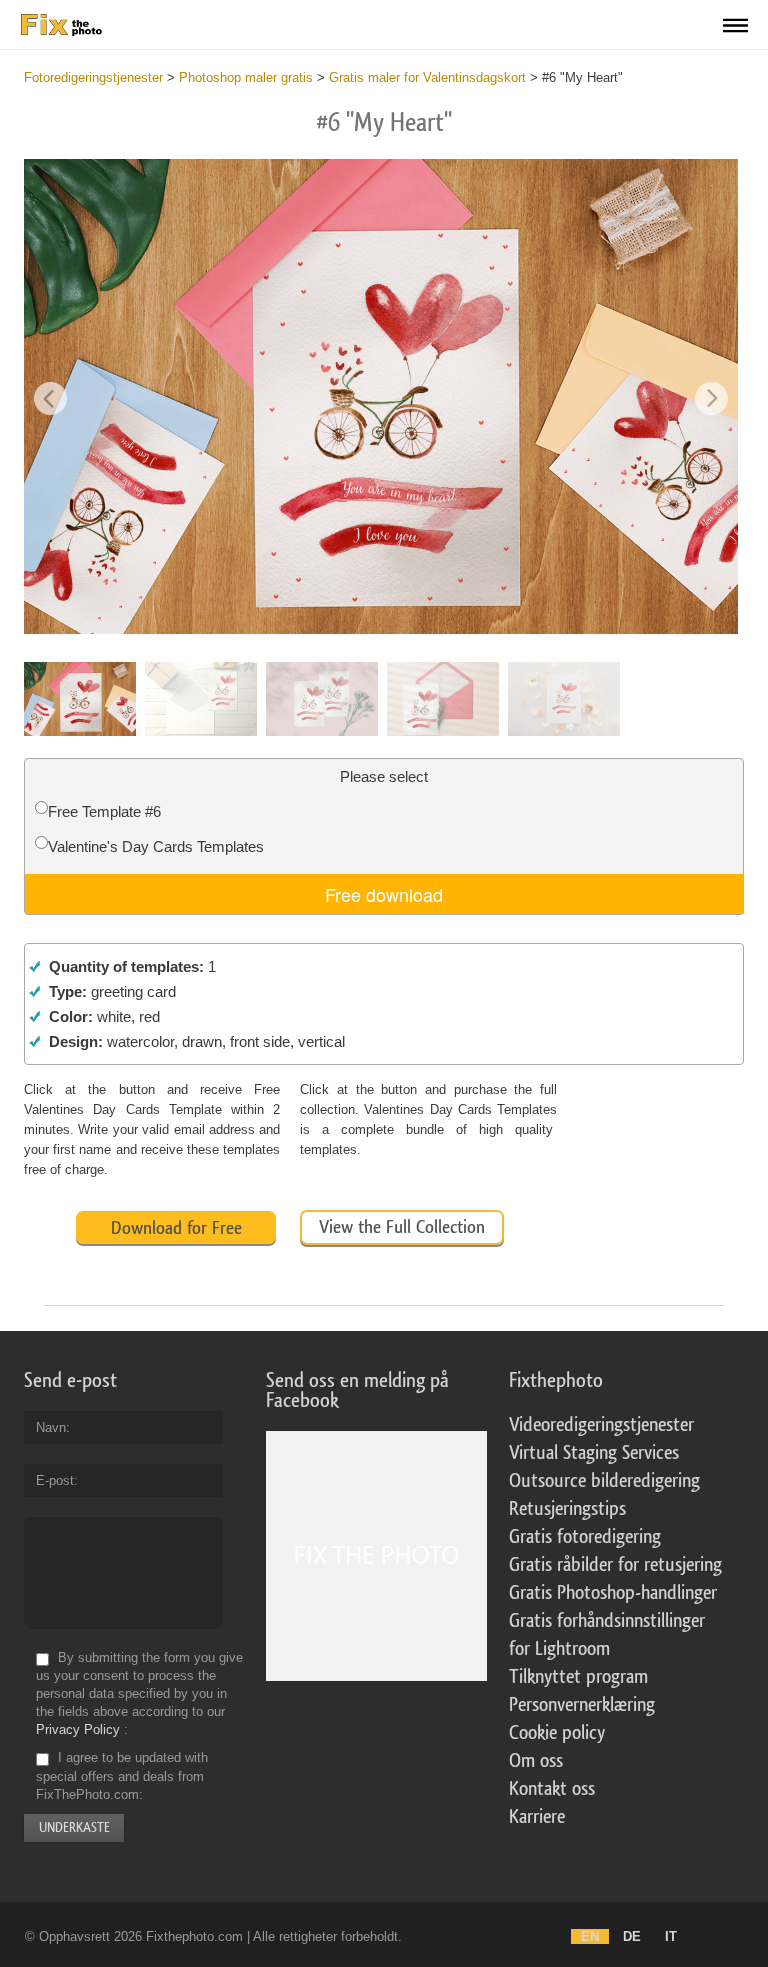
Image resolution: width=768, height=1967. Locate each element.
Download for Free (176, 1228)
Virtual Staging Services (594, 1453)
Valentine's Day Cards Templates (156, 846)
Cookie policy (557, 1733)
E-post (55, 1480)
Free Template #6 (104, 811)
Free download (384, 894)
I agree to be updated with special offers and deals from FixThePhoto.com (122, 1776)
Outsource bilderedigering (604, 1481)
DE (632, 1936)
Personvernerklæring (582, 1705)
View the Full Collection (402, 1227)
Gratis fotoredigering (585, 1537)
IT (671, 1936)
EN (590, 1936)
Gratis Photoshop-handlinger (613, 1593)
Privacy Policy (78, 1729)
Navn (51, 1427)
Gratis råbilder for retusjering (615, 1565)
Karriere (537, 1817)
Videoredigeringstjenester (601, 1425)
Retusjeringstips (567, 1509)
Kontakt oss (552, 1789)
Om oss (536, 1761)
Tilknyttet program (578, 1677)
